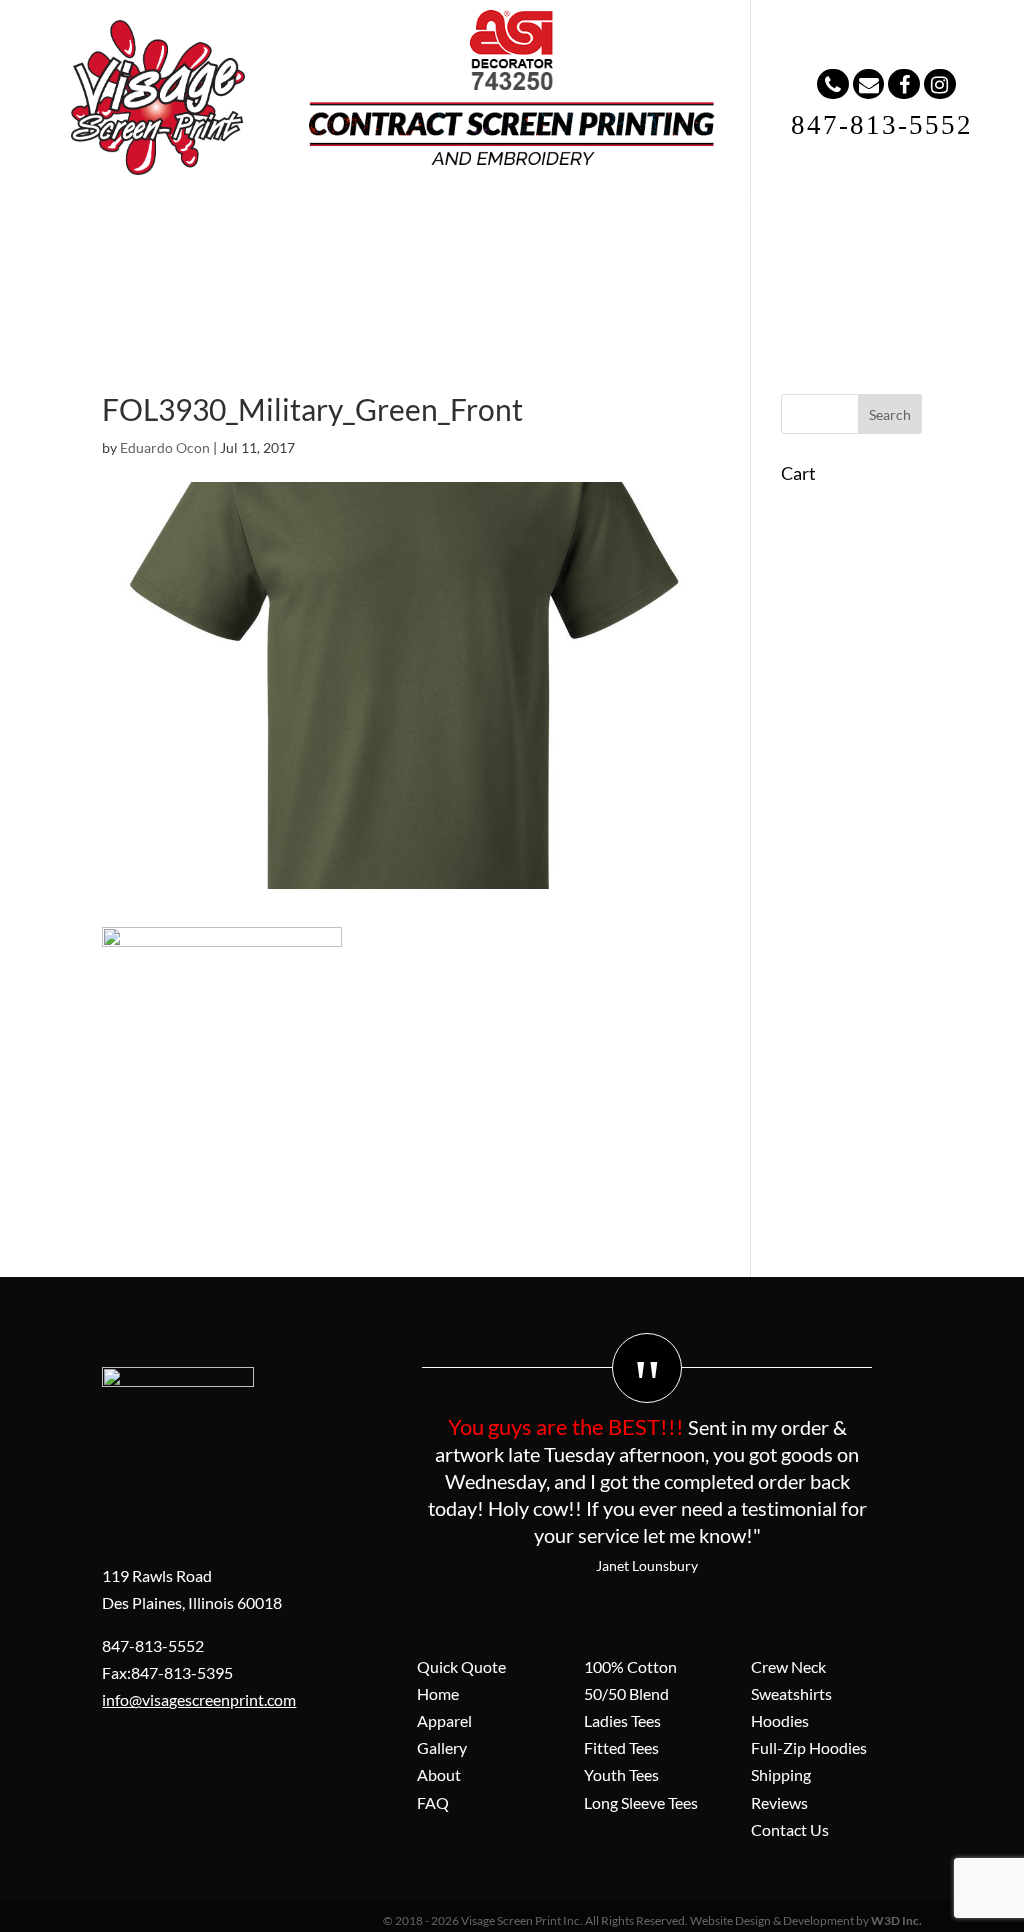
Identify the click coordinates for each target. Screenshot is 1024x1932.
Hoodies (780, 1720)
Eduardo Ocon (165, 447)
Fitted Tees (621, 1747)
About (460, 240)
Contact (612, 240)
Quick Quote (461, 1666)
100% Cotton (630, 1666)
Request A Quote (737, 240)
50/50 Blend (626, 1693)
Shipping (781, 1774)
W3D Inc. (896, 1920)
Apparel (286, 240)
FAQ (533, 240)
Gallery (376, 240)
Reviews (779, 1802)
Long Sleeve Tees (641, 1802)
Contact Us (790, 1829)
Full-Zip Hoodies (809, 1747)
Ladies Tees (622, 1720)
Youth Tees (621, 1774)
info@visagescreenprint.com (199, 1699)
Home (201, 240)
